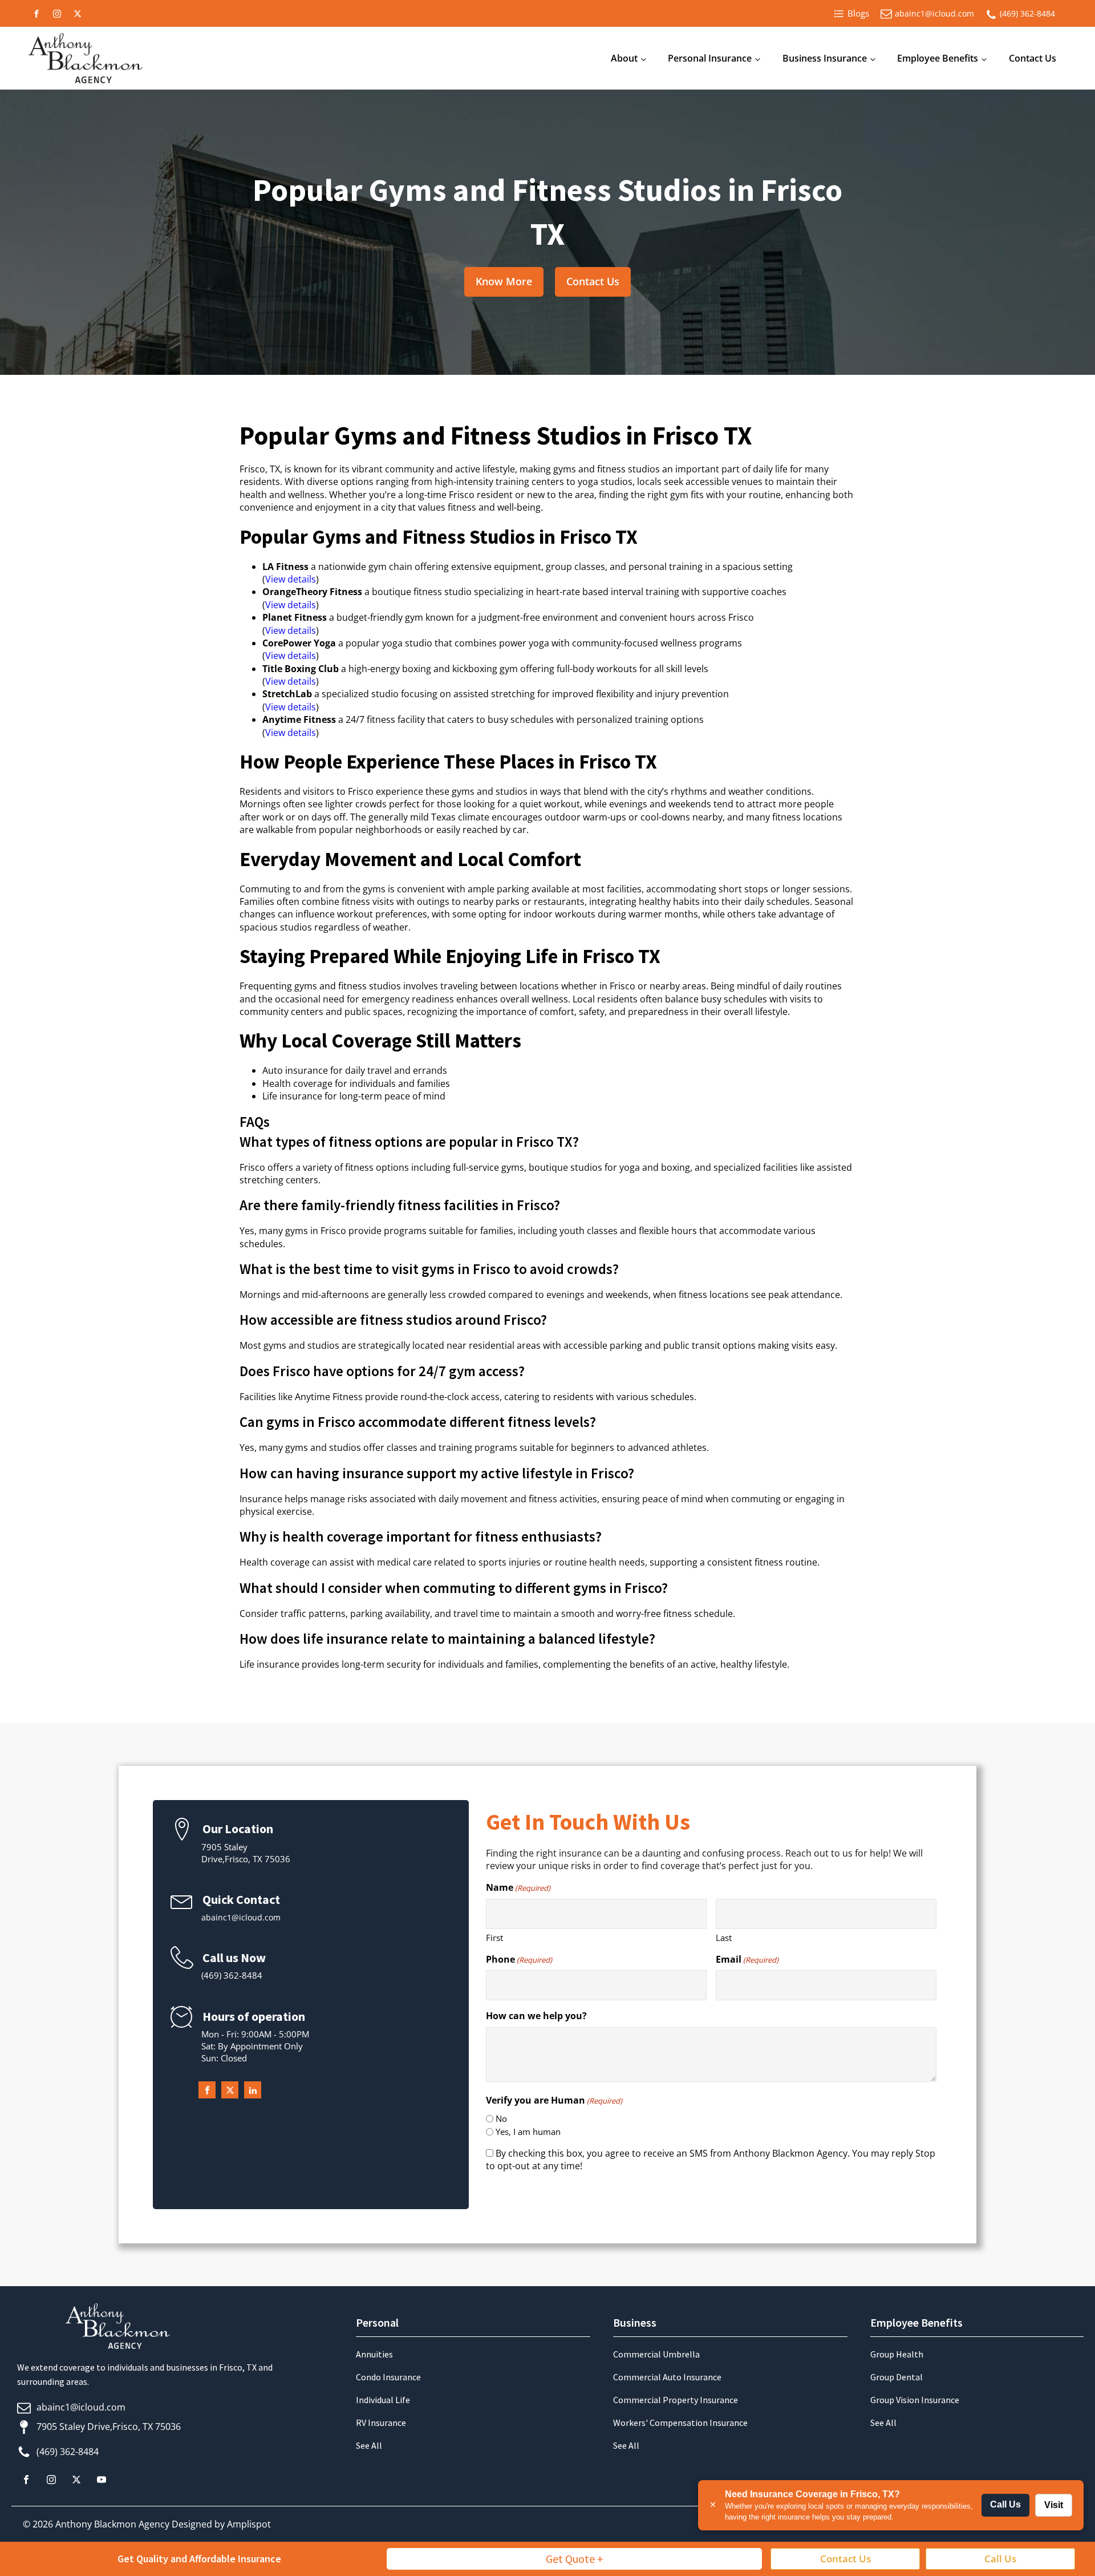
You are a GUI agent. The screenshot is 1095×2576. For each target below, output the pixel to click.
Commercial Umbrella (656, 2354)
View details (291, 579)
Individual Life (383, 2400)
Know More (504, 281)
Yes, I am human (528, 2132)
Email (747, 1959)
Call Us (1005, 2504)
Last (724, 1938)
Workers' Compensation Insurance (680, 2423)
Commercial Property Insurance (676, 2400)
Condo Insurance (388, 2377)
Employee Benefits (938, 58)
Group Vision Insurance (915, 2400)
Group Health (897, 2354)
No (501, 2118)
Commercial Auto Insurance (667, 2377)
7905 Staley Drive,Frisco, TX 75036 (109, 2427)
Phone (519, 1959)
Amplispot (249, 2524)
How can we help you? (536, 2016)
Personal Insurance (710, 58)
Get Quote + (575, 2559)
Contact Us (1033, 58)
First (494, 1938)
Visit (1054, 2505)
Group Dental (897, 2377)
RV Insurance (381, 2423)
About (624, 58)
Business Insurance (825, 58)
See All (369, 2445)
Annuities (374, 2354)
